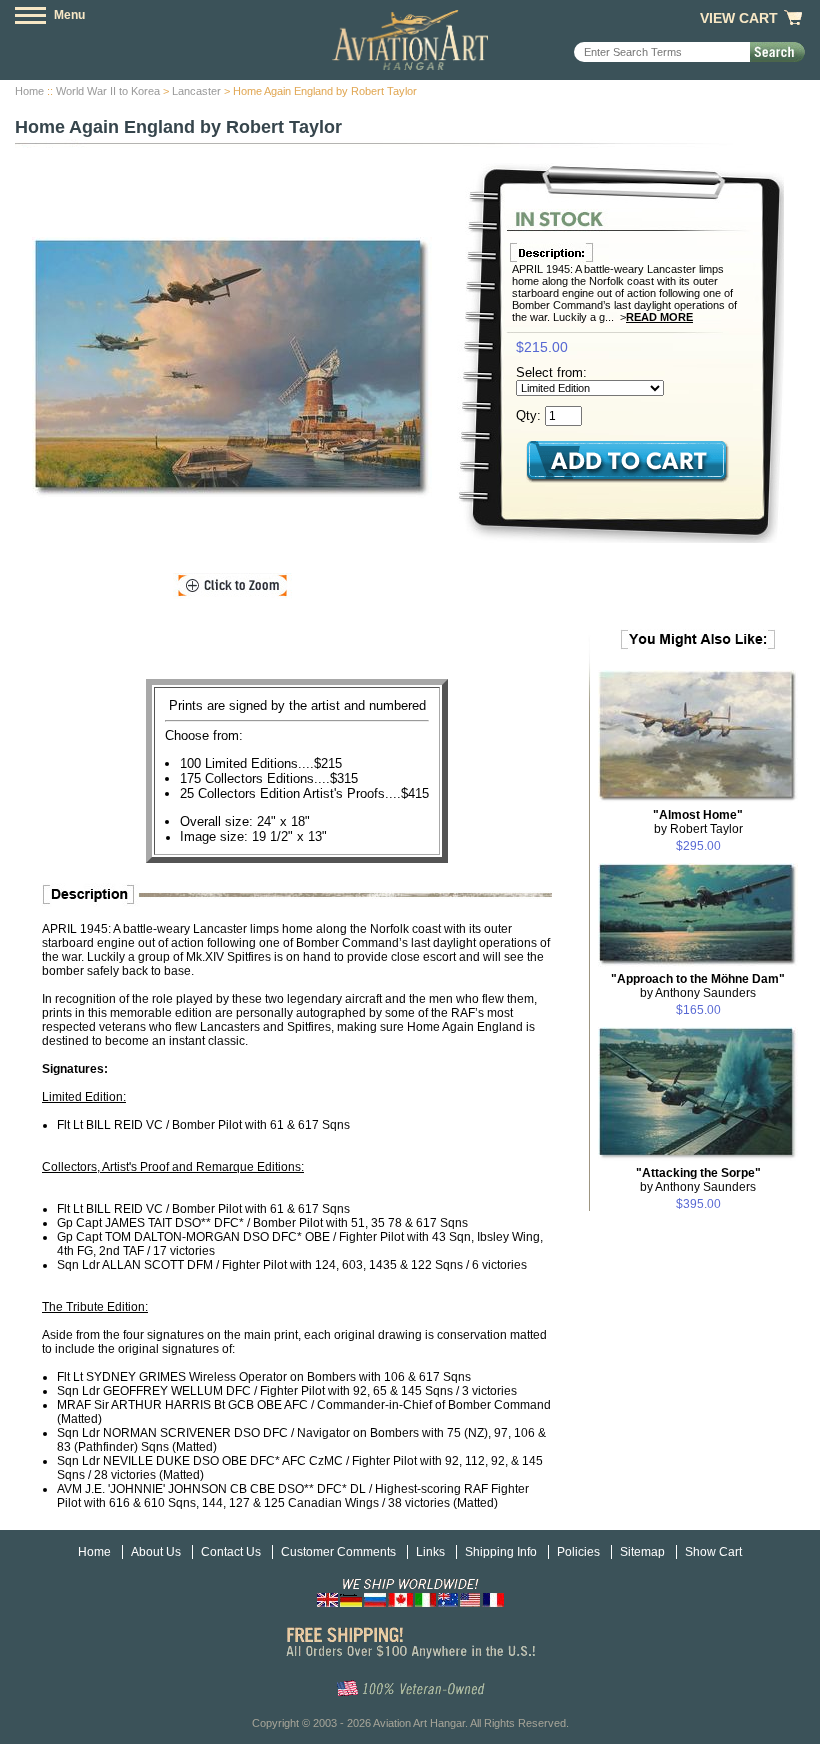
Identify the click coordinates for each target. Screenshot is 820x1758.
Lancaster (196, 91)
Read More (659, 317)
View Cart (739, 18)
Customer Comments (338, 1552)
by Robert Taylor (698, 822)
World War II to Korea (108, 91)
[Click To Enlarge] (232, 586)
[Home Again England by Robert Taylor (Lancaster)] (232, 368)
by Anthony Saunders (698, 986)
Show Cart (713, 1552)
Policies (578, 1552)
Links (430, 1552)
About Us (156, 1552)
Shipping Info (501, 1552)
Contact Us (231, 1552)
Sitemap (642, 1552)
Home (29, 91)
